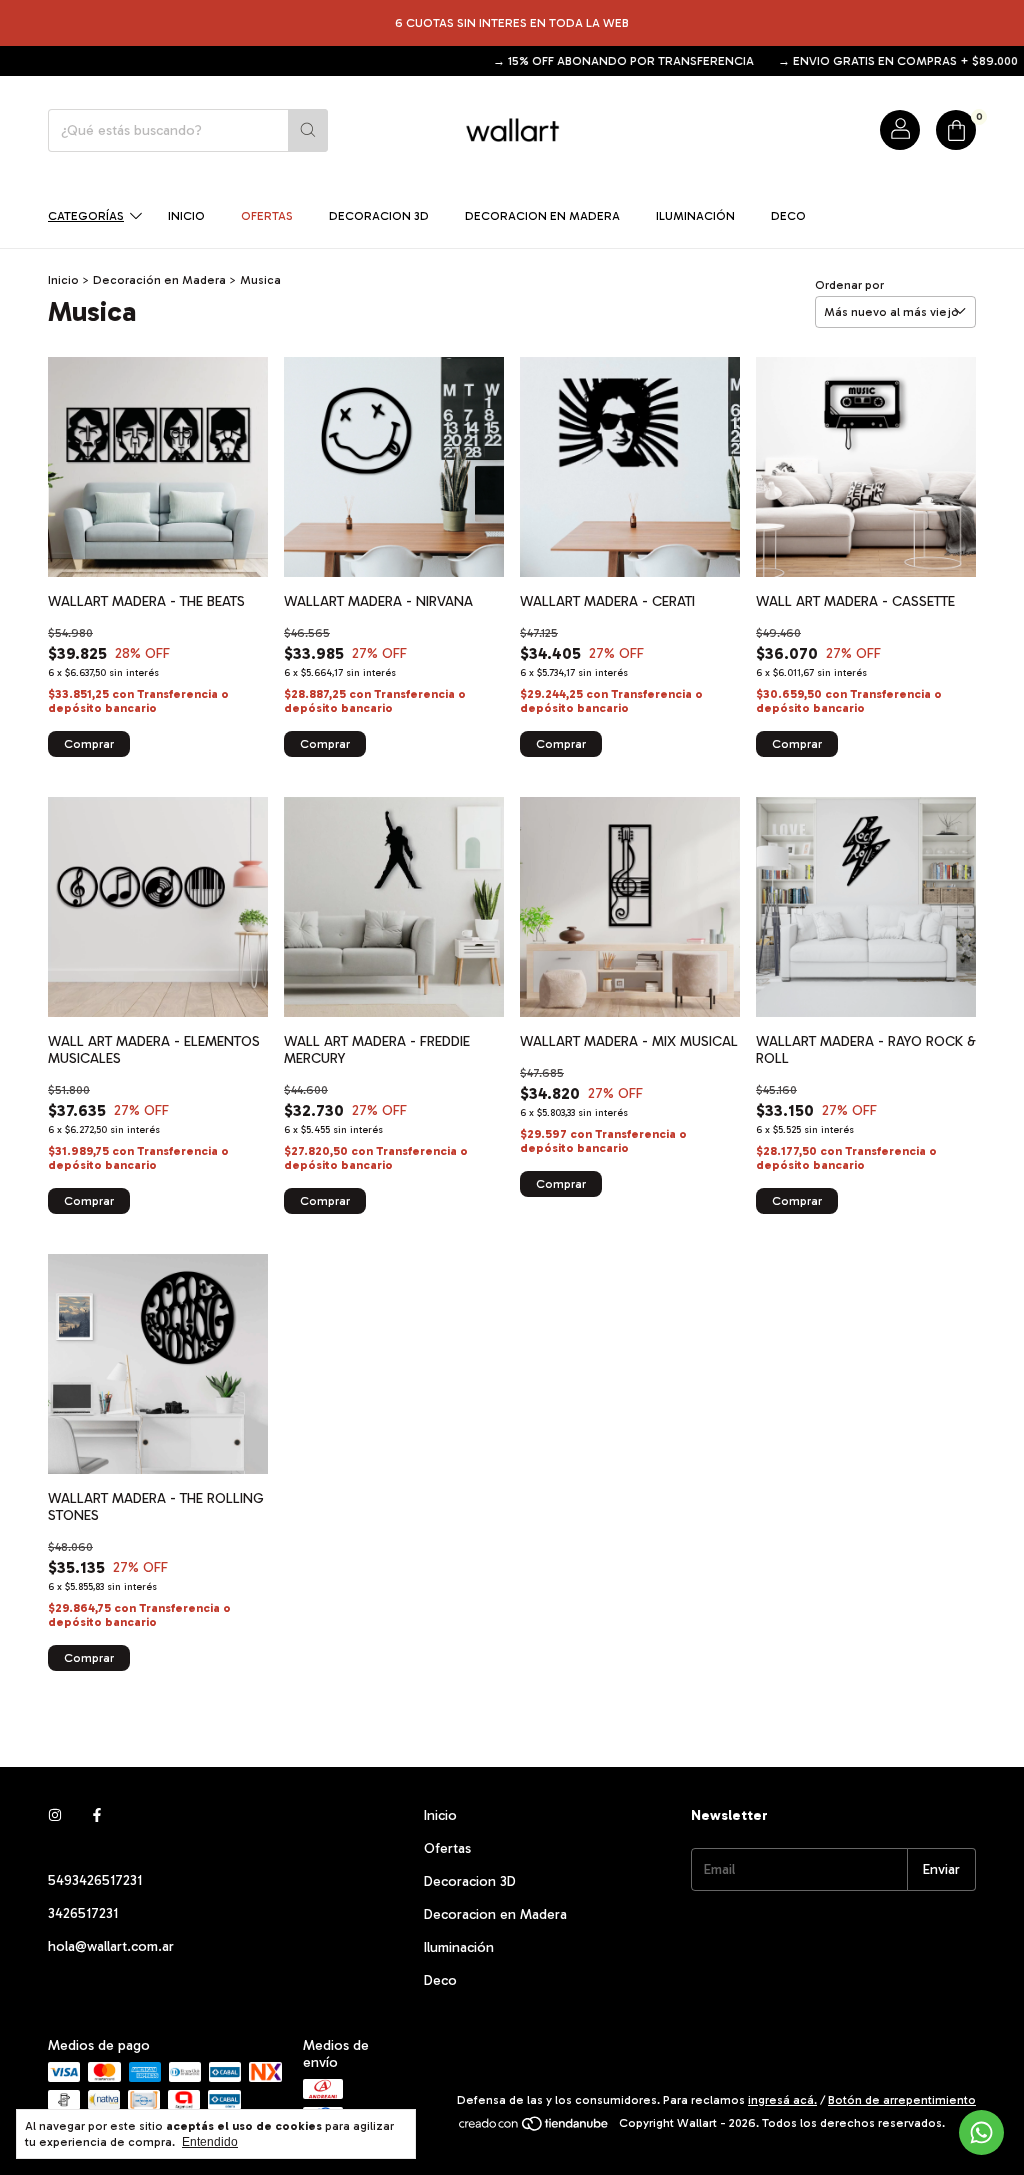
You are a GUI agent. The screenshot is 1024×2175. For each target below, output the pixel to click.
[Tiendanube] (534, 2128)
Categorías (86, 216)
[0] (956, 130)
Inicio (186, 216)
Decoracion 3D (379, 216)
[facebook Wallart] (97, 1815)
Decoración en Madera (159, 280)
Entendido (210, 2142)
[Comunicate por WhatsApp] (981, 2132)
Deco (788, 216)
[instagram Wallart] (55, 1815)
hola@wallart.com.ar (111, 1946)
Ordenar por (849, 285)
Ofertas (267, 216)
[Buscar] (308, 130)
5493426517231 (95, 1880)
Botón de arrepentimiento (902, 2100)
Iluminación (695, 216)
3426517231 (83, 1913)
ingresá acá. (782, 2100)
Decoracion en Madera (542, 216)
